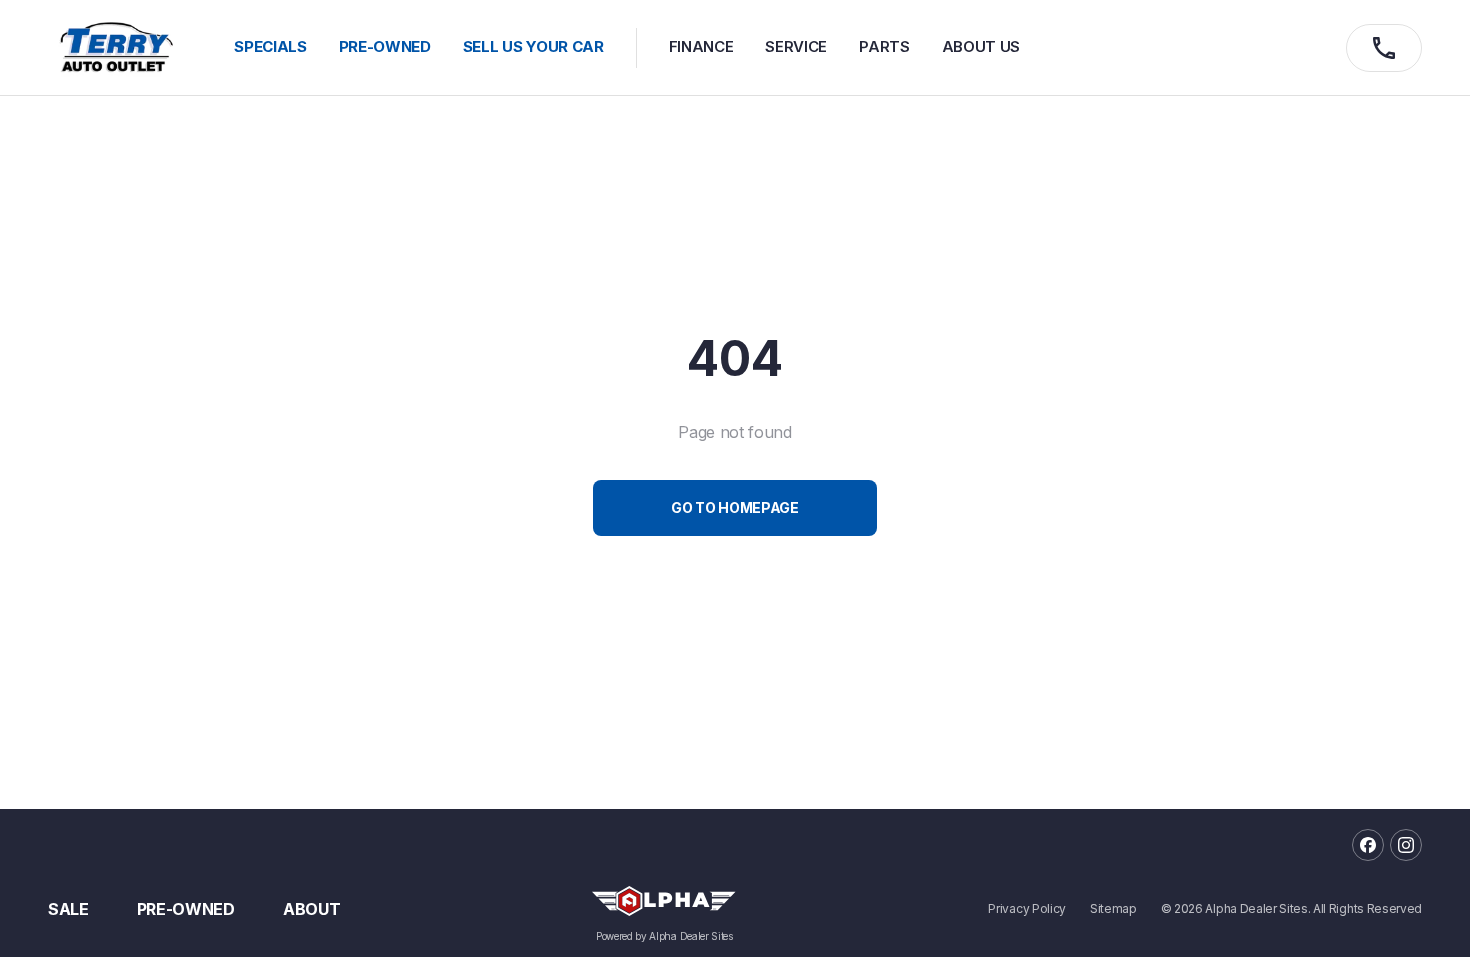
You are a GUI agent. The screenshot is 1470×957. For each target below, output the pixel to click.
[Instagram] (1406, 845)
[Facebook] (1368, 845)
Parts (884, 46)
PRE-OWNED (385, 46)
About (311, 909)
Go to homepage (735, 507)
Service (796, 46)
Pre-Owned (186, 909)
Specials (270, 46)
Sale (68, 909)
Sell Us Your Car (533, 46)
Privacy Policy (1027, 909)
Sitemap (1113, 909)
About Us (981, 46)
